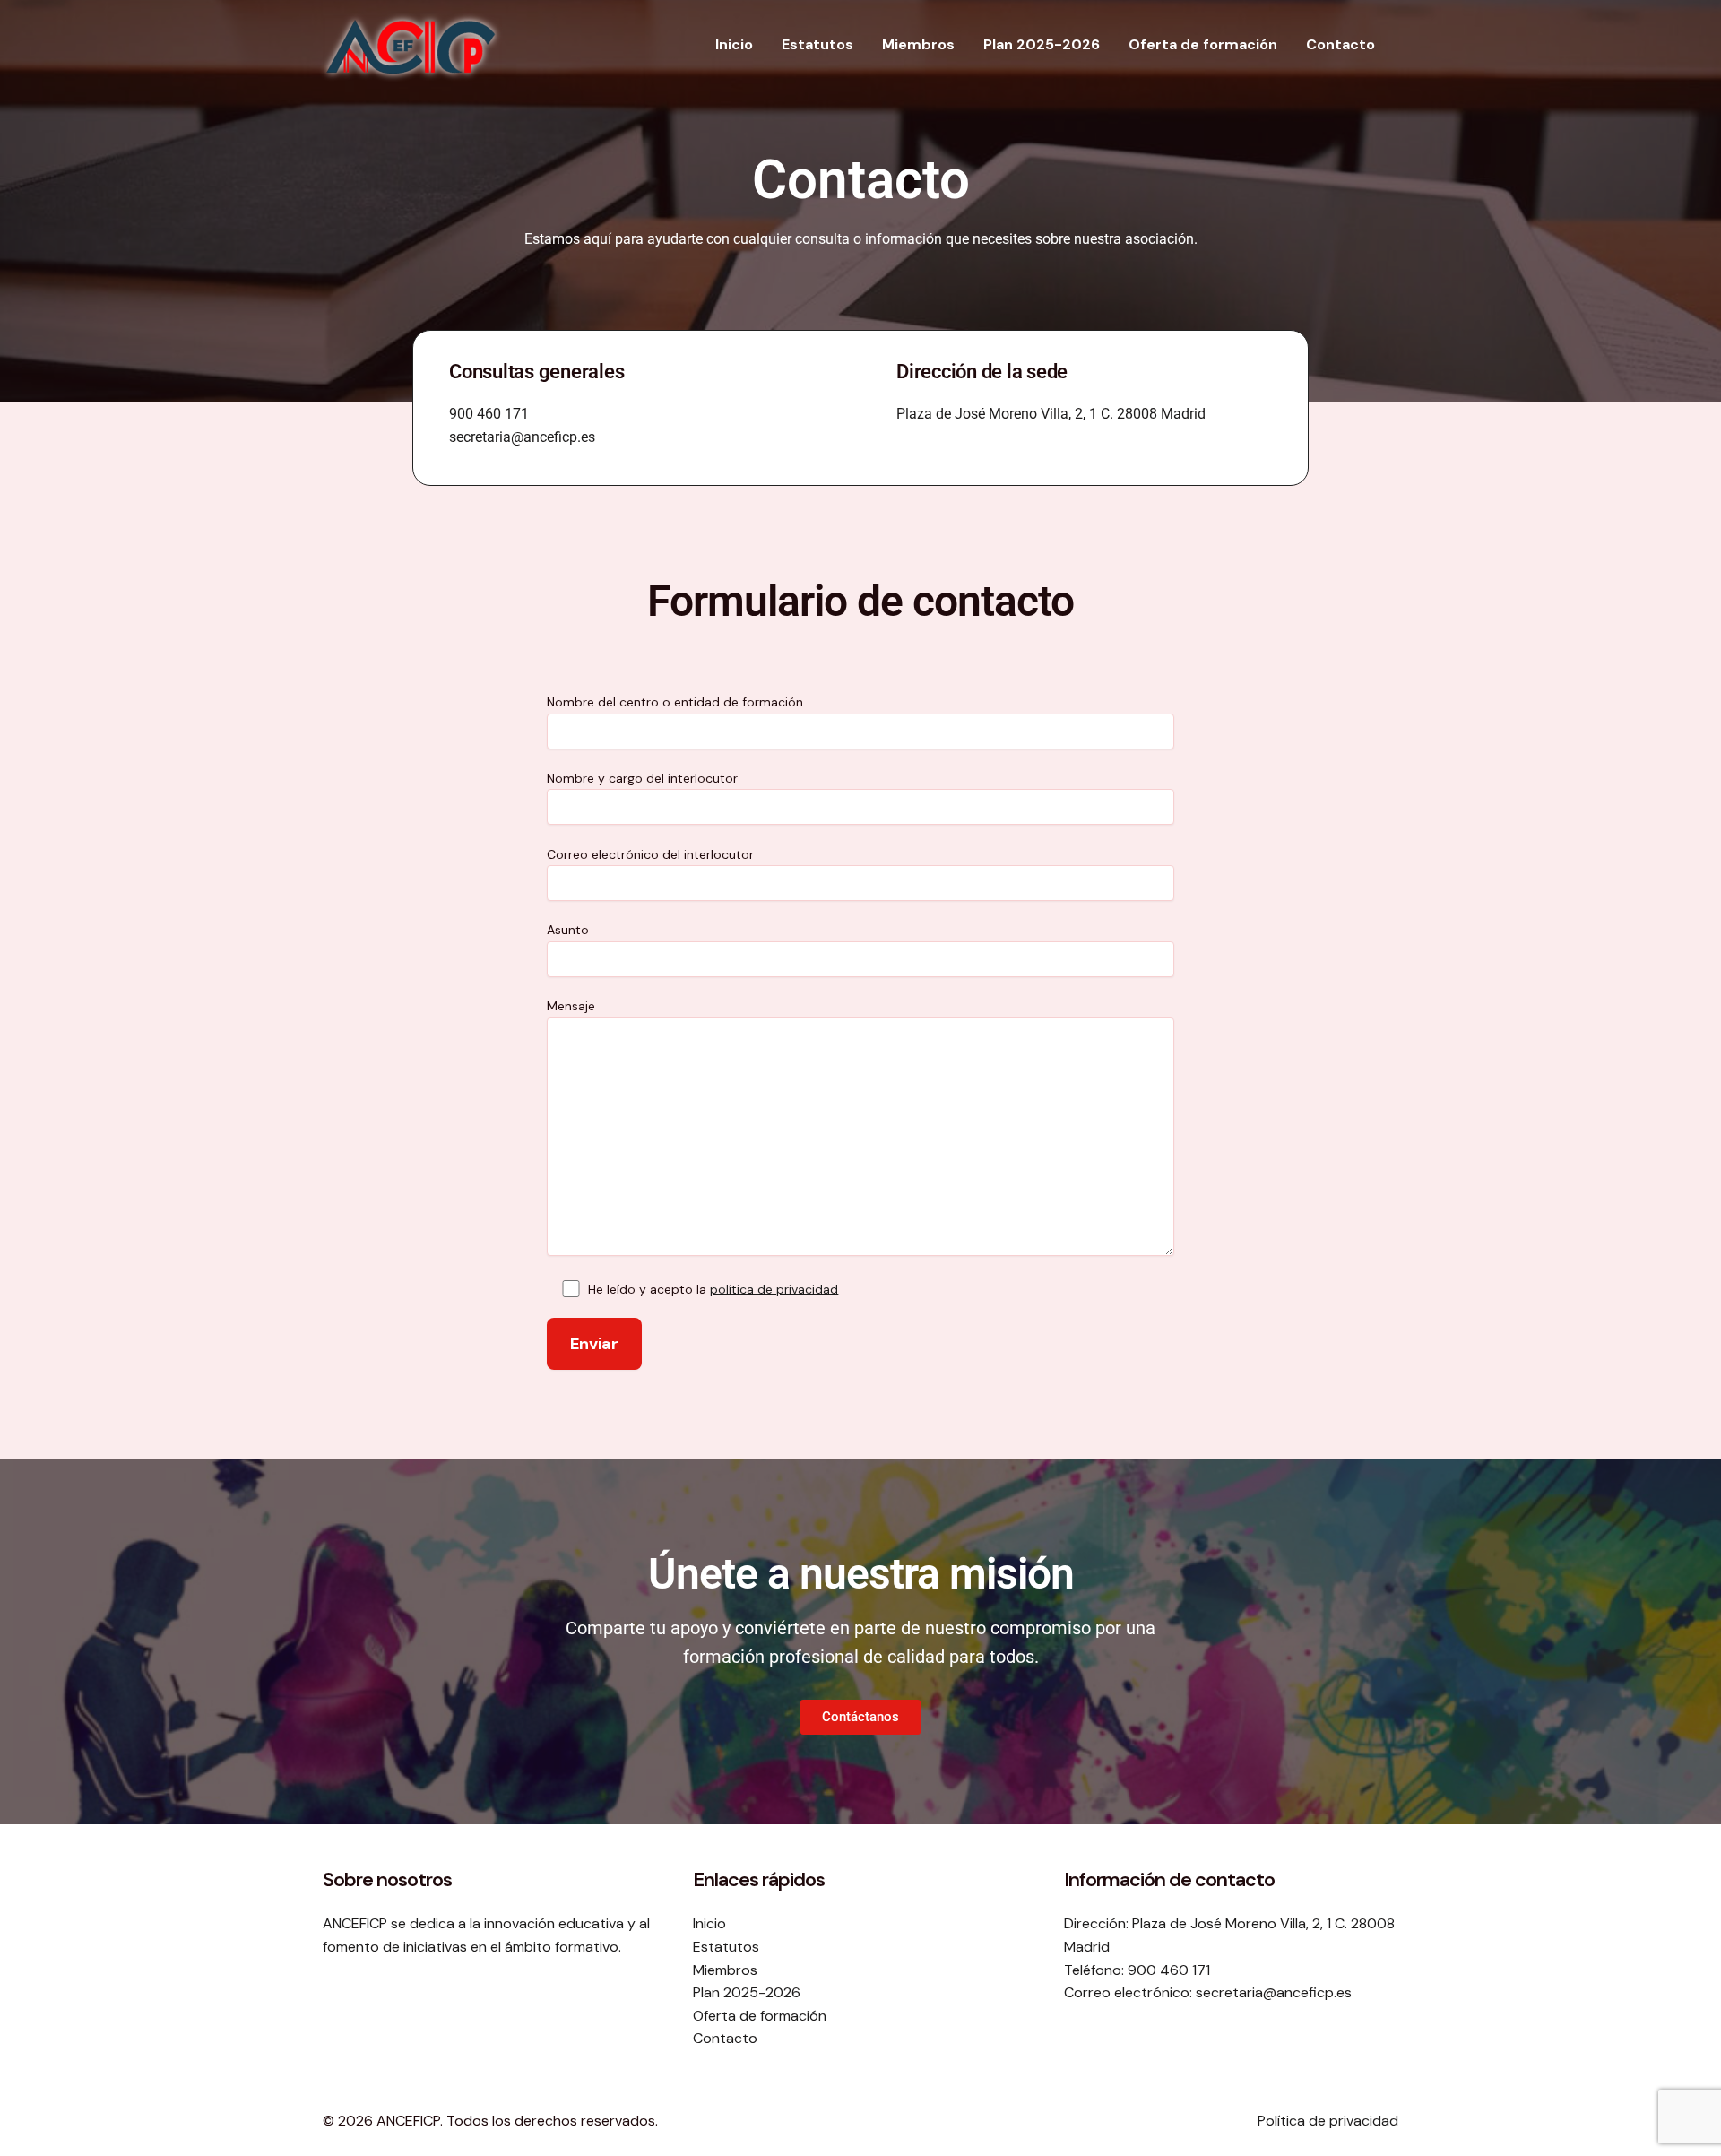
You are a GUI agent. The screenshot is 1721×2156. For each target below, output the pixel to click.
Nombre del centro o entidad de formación (675, 702)
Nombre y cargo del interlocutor (642, 778)
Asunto (568, 930)
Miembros (918, 44)
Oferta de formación (1203, 44)
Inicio (734, 44)
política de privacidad (774, 1289)
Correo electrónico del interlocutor (650, 854)
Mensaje (571, 1006)
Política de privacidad (1328, 2121)
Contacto (1340, 44)
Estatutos (817, 44)
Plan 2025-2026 (1042, 44)
